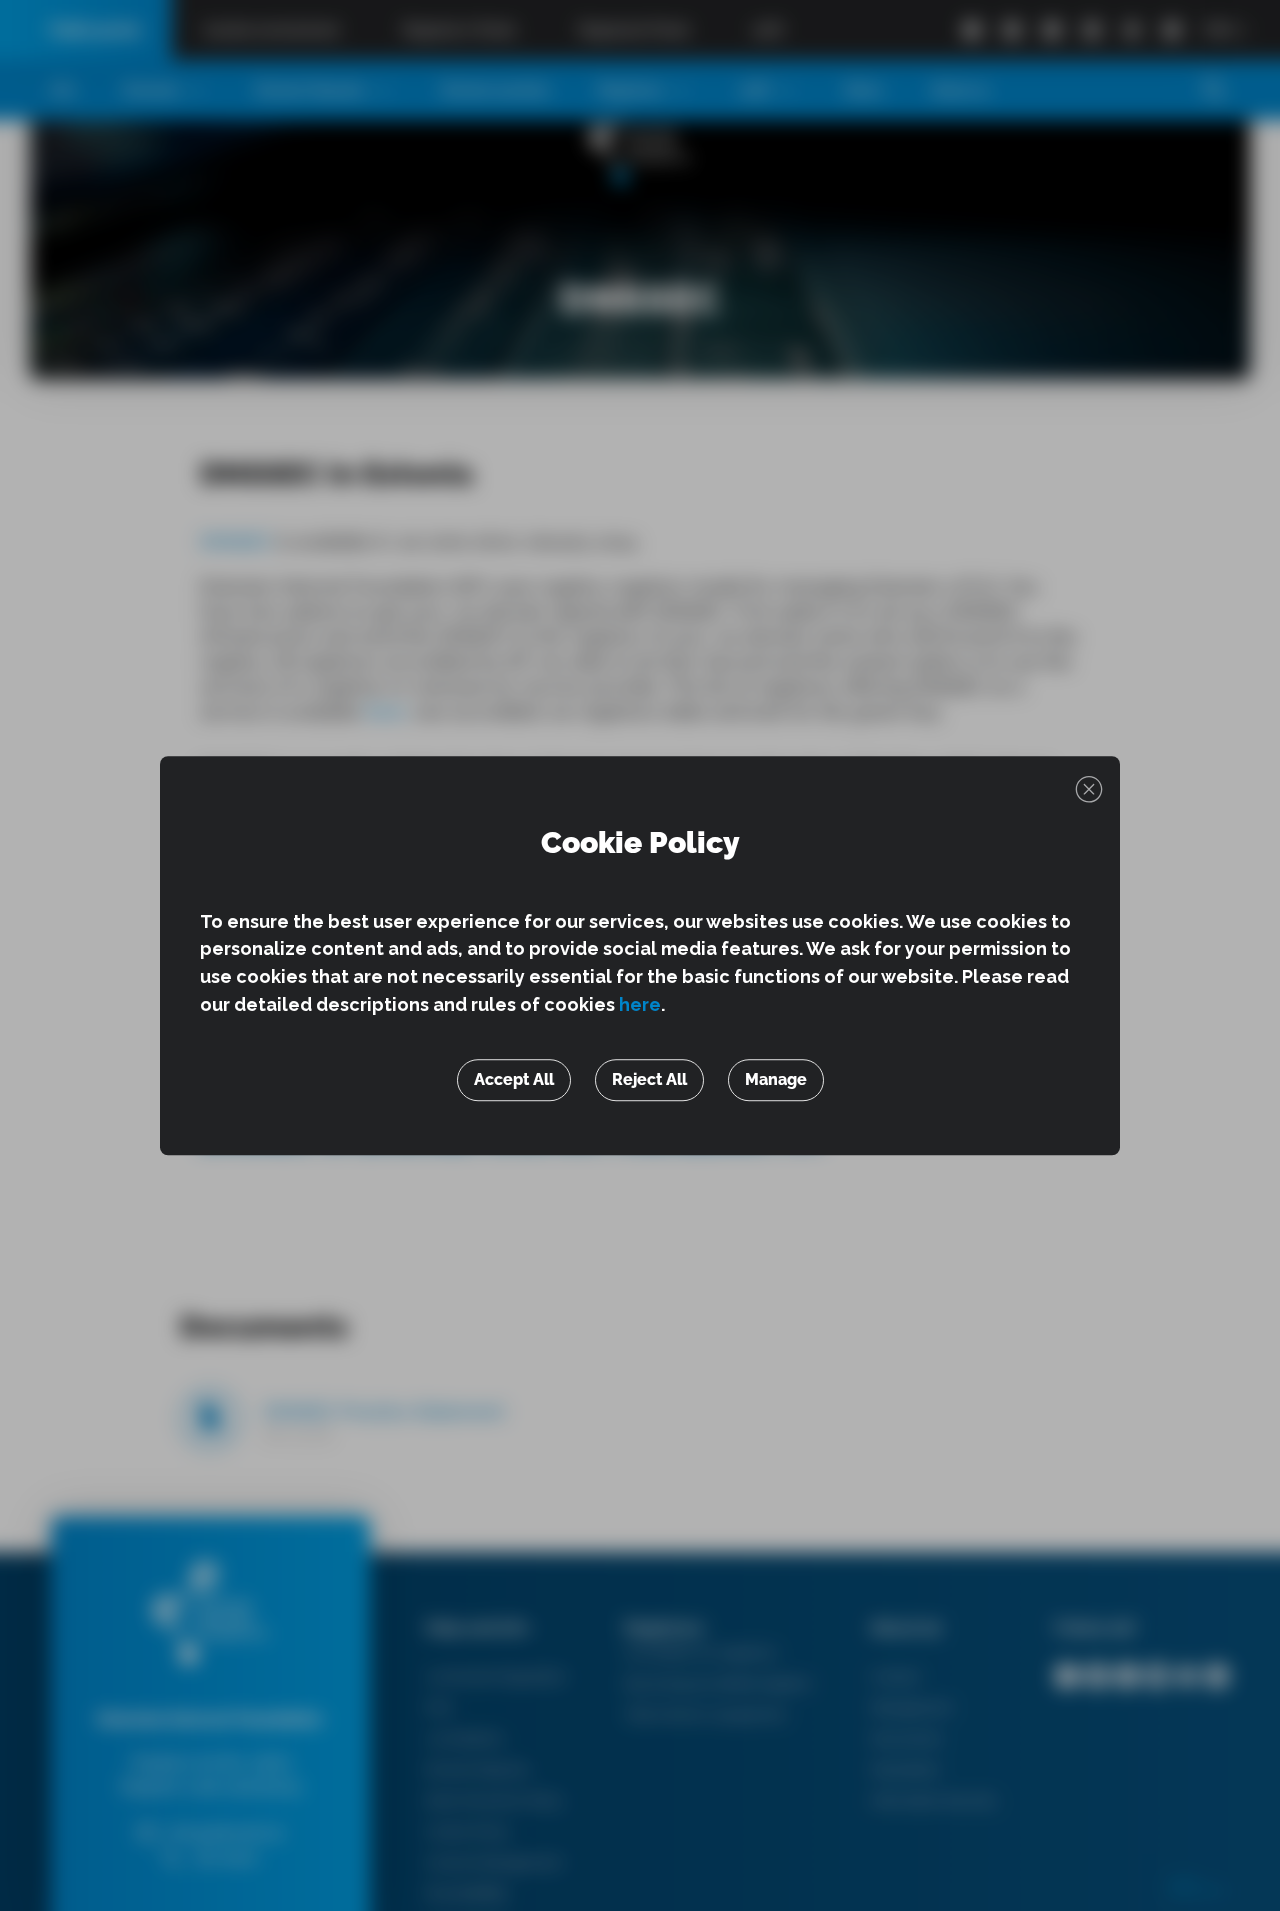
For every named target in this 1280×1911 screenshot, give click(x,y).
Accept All (514, 1079)
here (640, 1004)
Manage (776, 1079)
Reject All (649, 1079)
